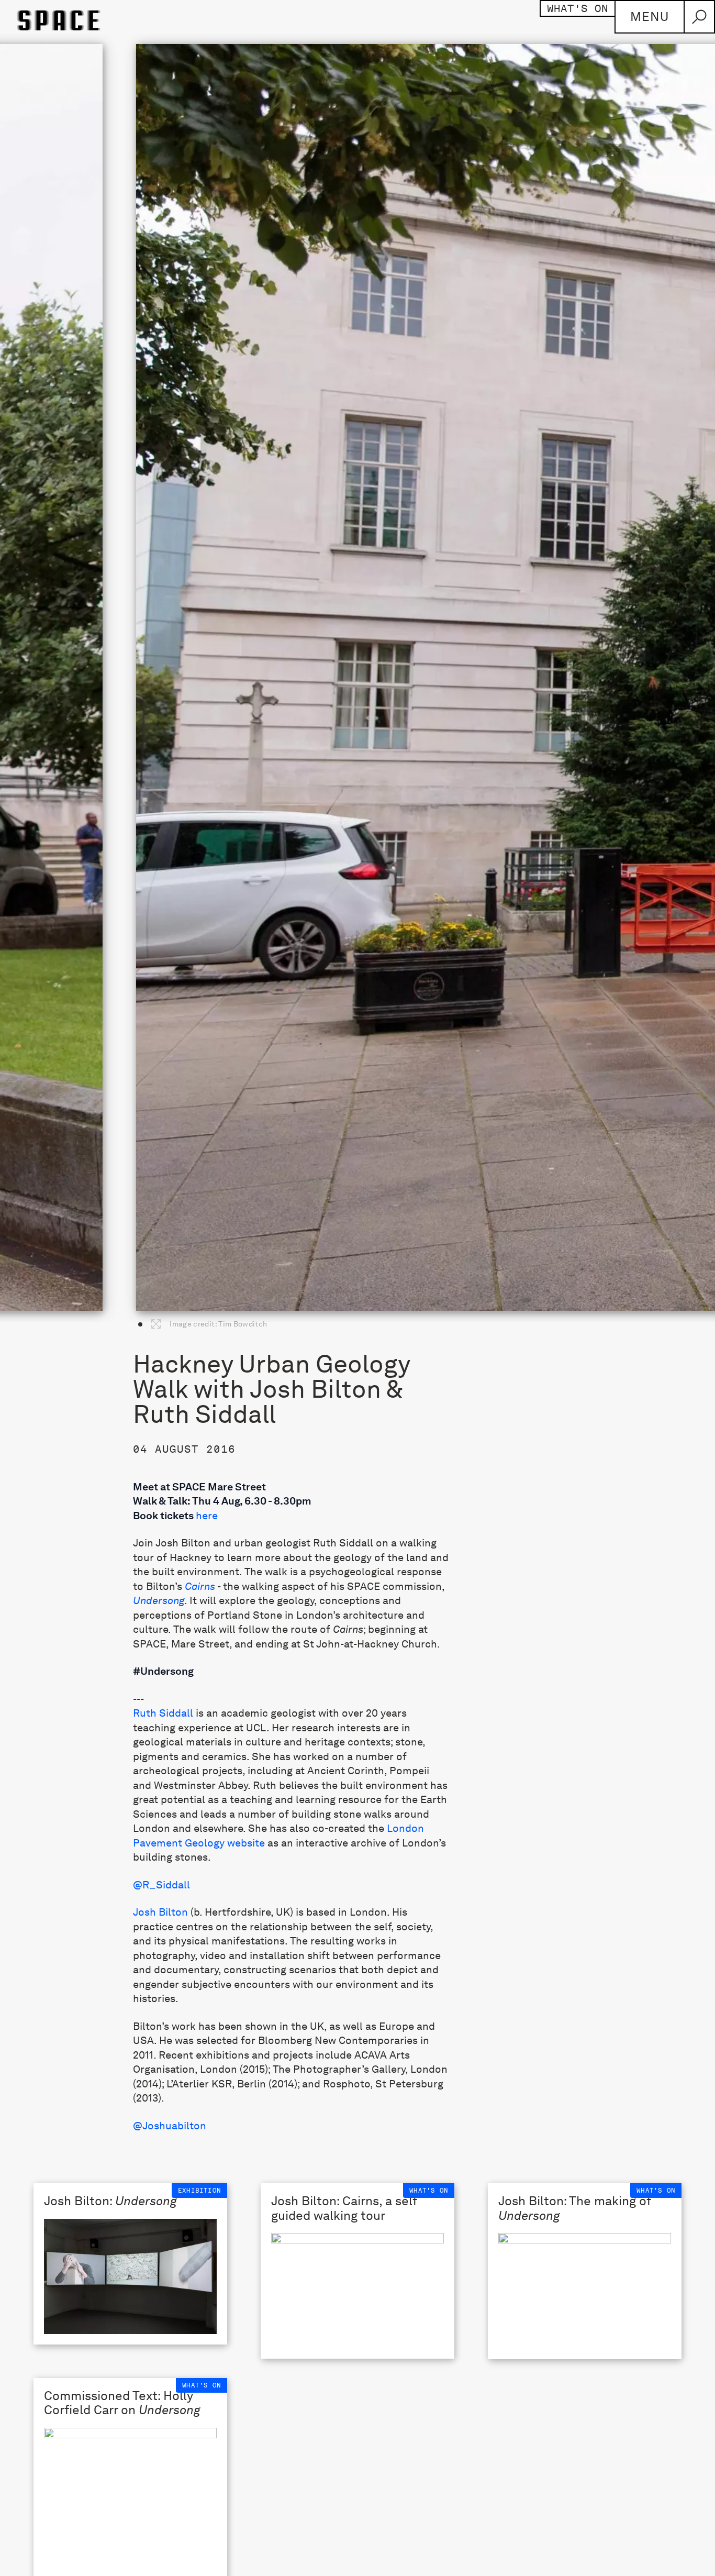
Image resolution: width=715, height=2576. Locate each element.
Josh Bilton (160, 1912)
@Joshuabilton (170, 2126)
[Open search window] (699, 17)
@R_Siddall (161, 1885)
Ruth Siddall (163, 1713)
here (207, 1516)
